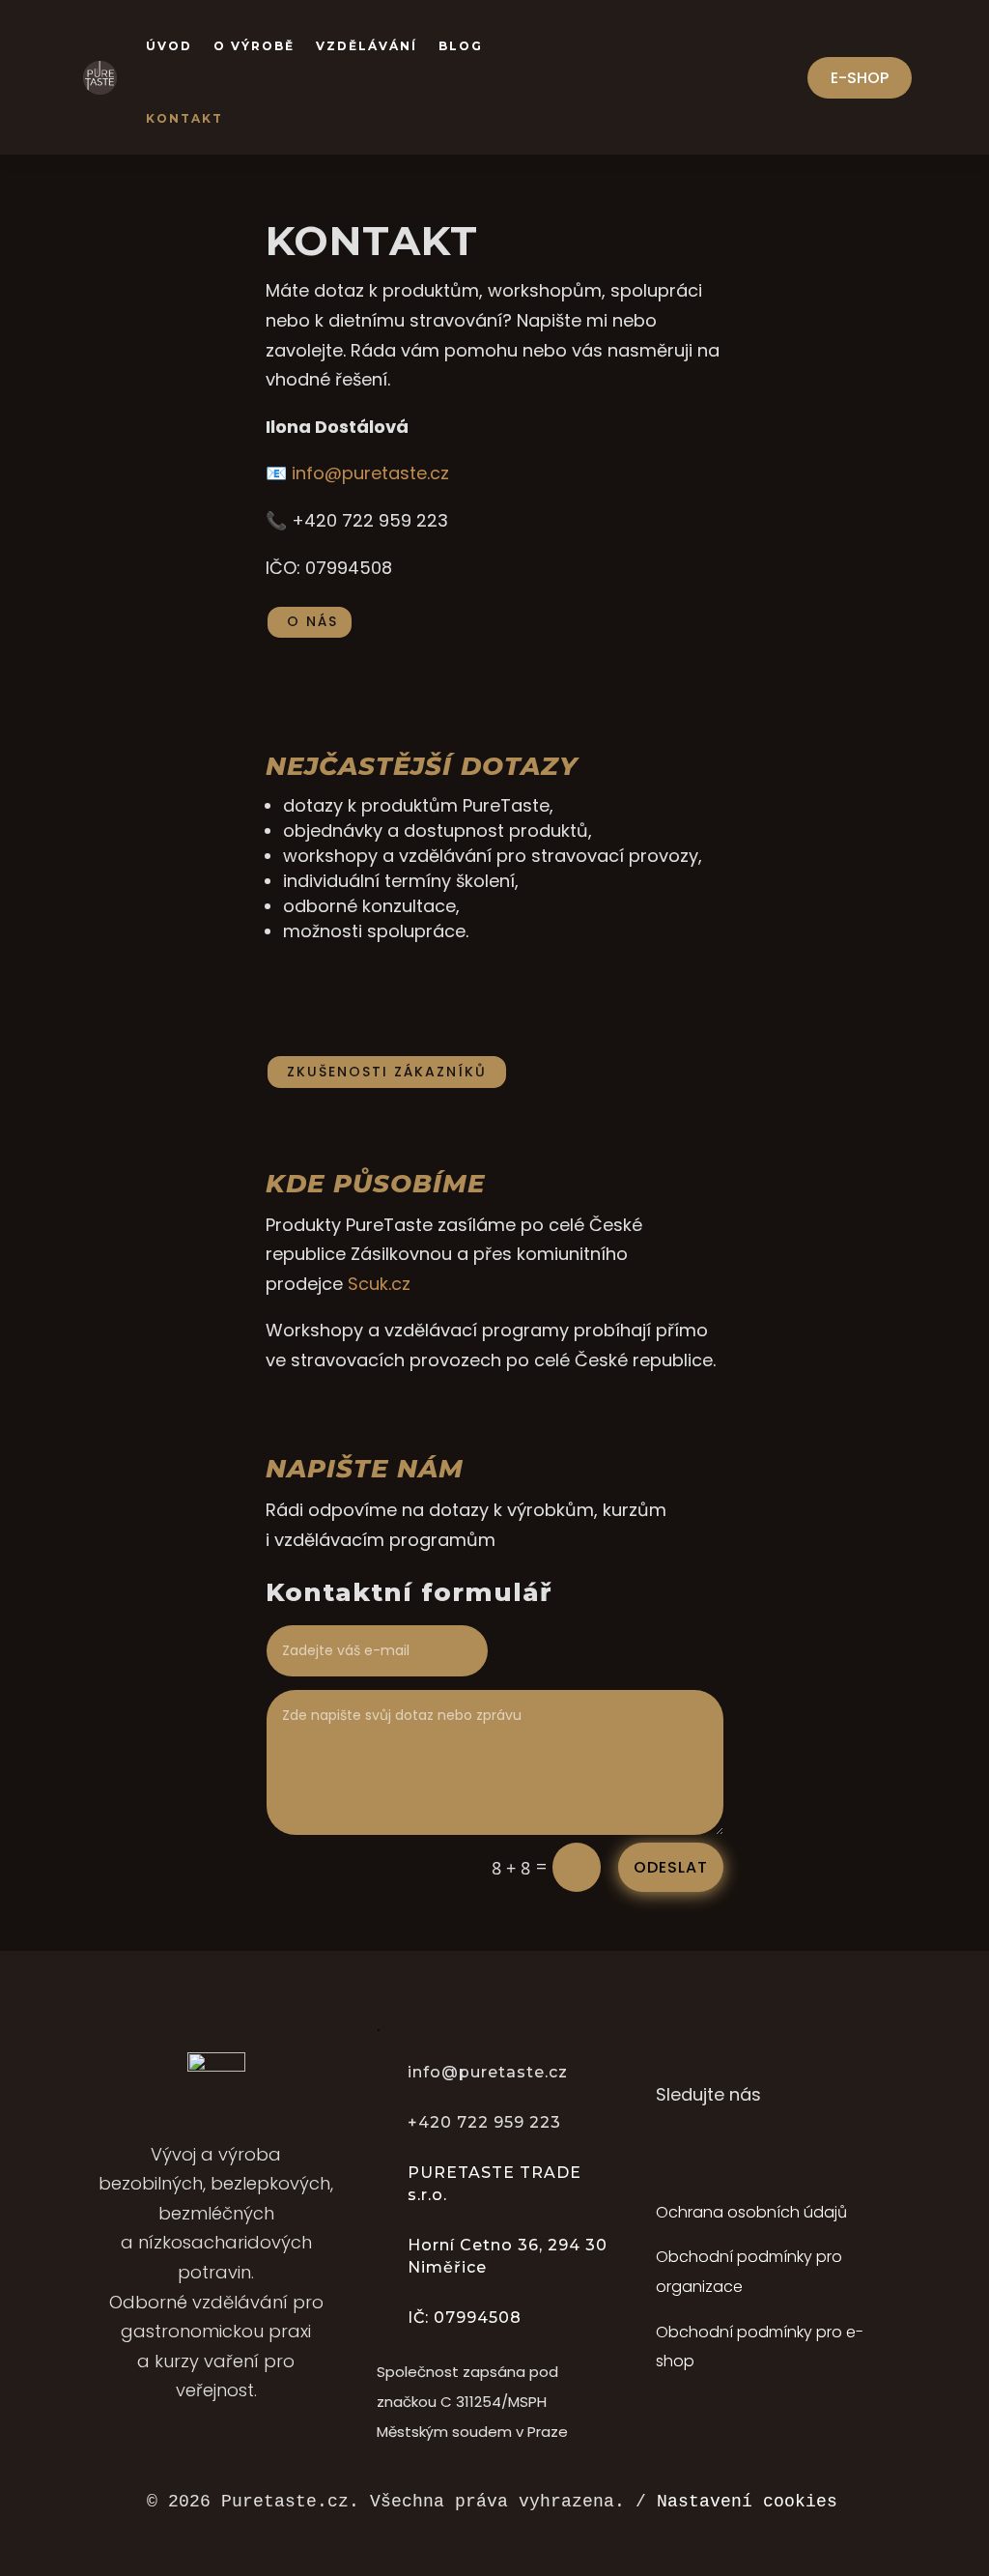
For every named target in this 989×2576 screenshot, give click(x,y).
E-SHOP (860, 78)
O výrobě (254, 46)
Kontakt (184, 118)
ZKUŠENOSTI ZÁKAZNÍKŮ (387, 1072)
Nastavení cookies (747, 2502)
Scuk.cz (379, 1284)
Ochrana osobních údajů (751, 2212)
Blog (461, 46)
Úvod (169, 46)
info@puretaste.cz (370, 473)
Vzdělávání (367, 46)
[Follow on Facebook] (666, 2150)
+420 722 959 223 (484, 2122)
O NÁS (312, 621)
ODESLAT (671, 1867)
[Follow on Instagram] (711, 2150)
